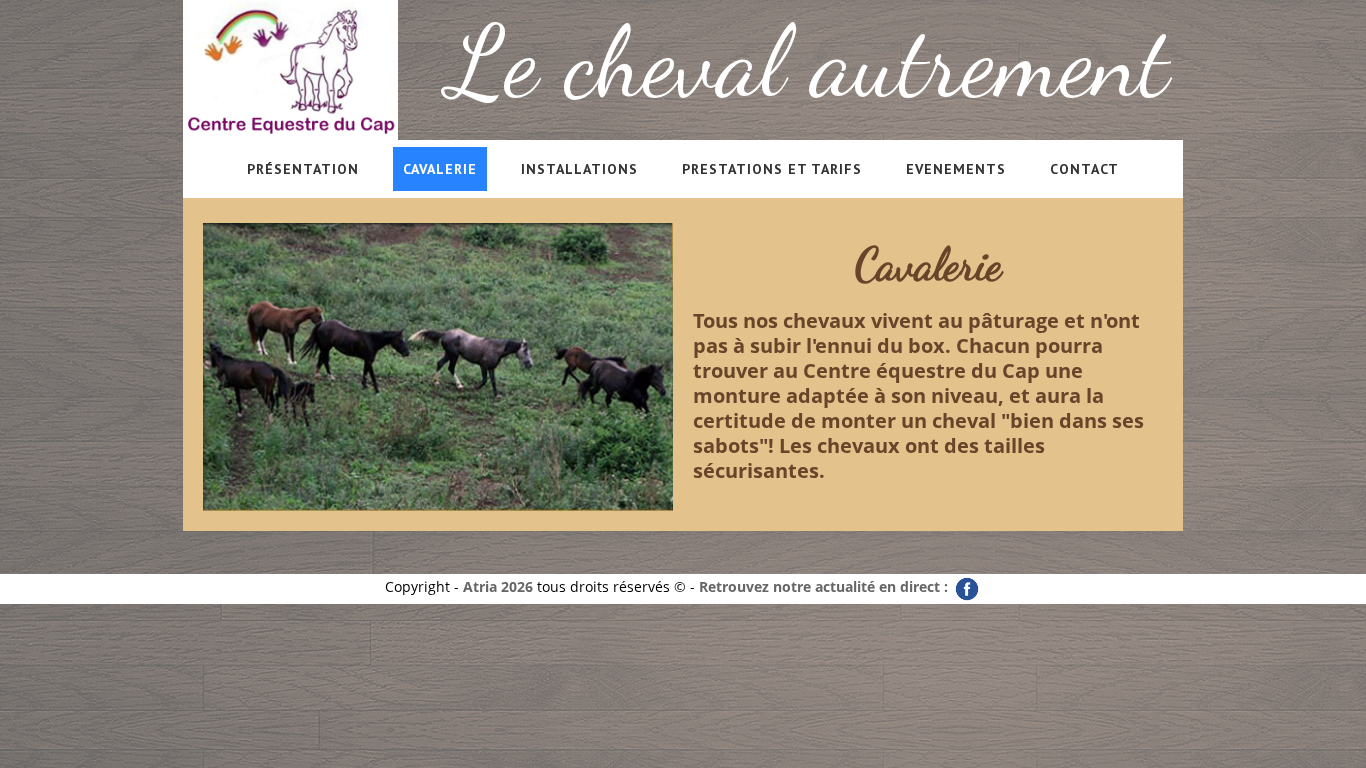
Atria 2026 (498, 586)
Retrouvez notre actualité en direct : (825, 586)
